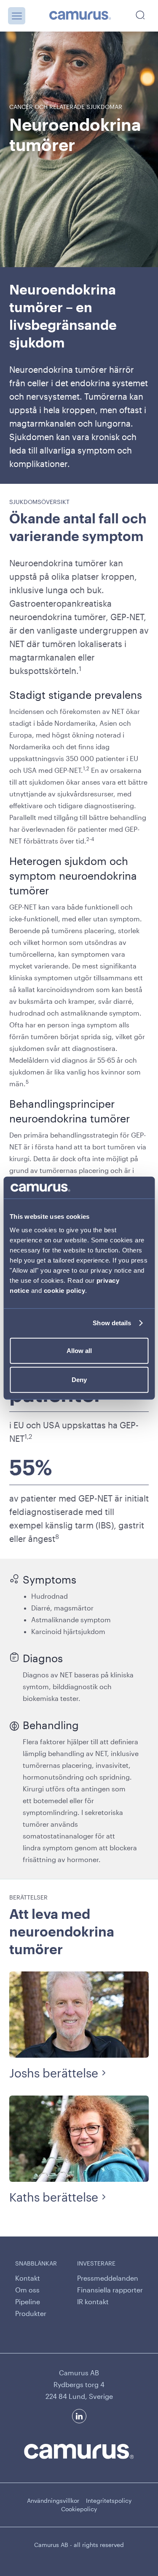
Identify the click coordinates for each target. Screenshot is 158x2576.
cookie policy (65, 1290)
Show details (112, 1323)
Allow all (79, 1350)
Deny (79, 1380)
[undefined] (80, 16)
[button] (17, 16)
